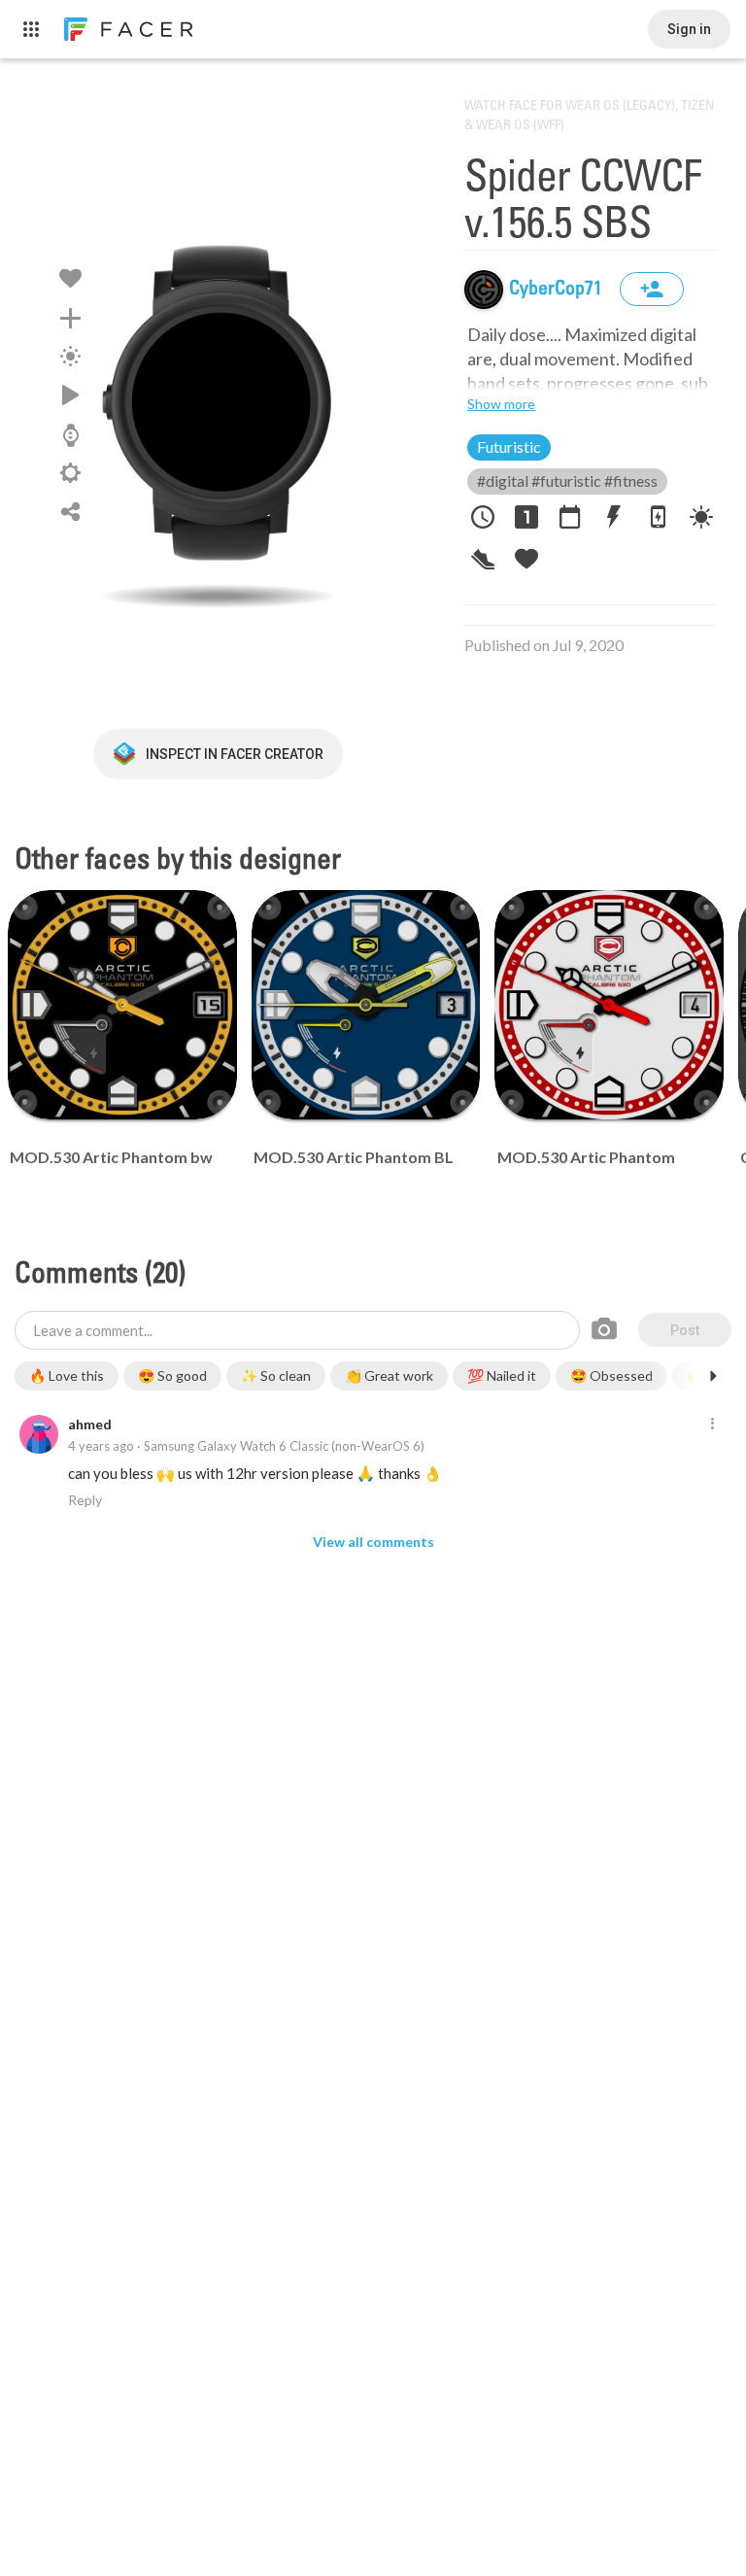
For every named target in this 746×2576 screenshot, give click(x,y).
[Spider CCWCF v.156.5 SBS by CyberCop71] (218, 403)
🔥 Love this (67, 1375)
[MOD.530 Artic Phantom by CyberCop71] (609, 1005)
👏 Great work (389, 1375)
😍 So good (172, 1375)
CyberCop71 (558, 290)
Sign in (689, 29)
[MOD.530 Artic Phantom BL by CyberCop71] (366, 1005)
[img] (484, 290)
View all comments (373, 1542)
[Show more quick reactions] (713, 1376)
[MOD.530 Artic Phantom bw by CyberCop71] (122, 1005)
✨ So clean (276, 1375)
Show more (501, 404)
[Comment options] (712, 1425)
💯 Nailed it (502, 1375)
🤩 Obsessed (611, 1375)
